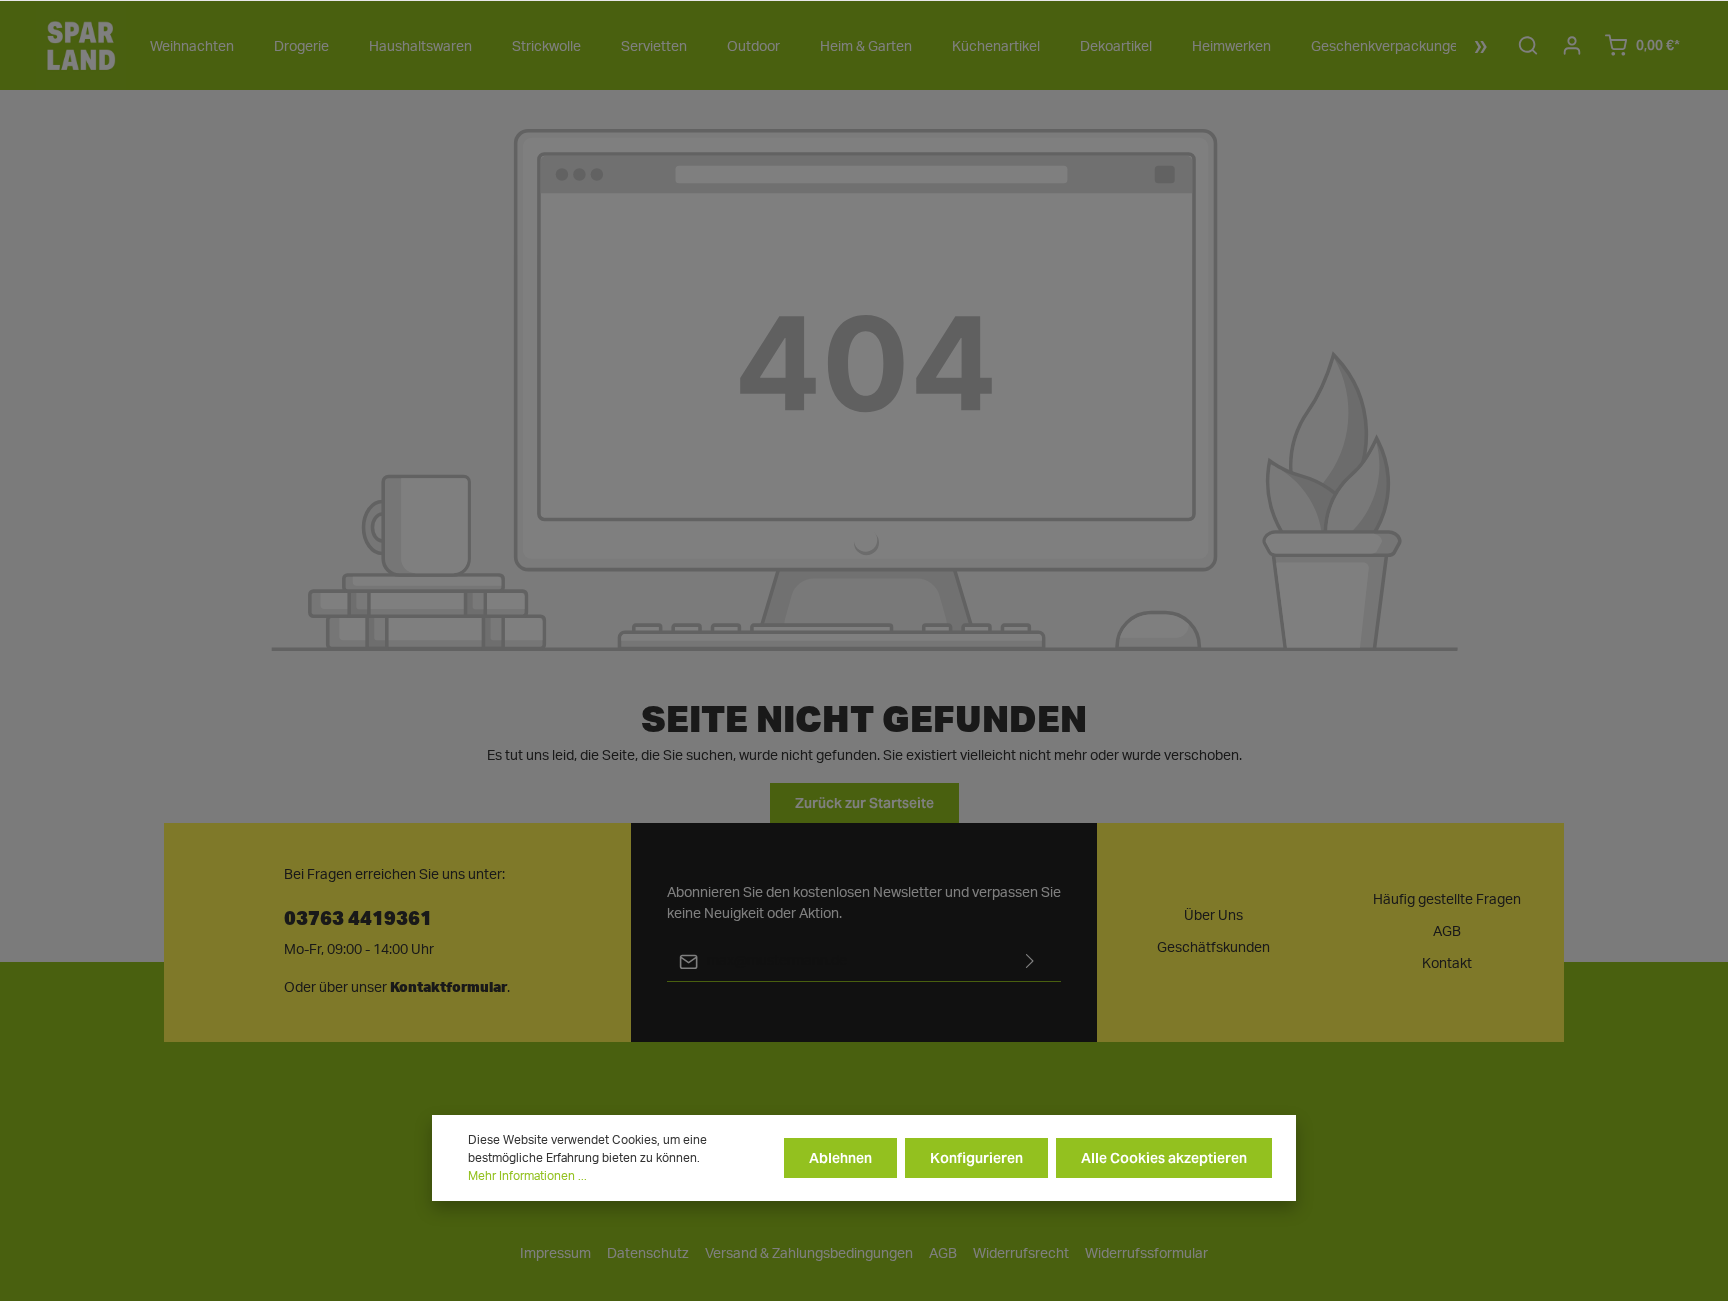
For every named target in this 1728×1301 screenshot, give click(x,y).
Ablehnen (840, 1158)
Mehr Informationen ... (527, 1176)
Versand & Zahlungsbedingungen (809, 1254)
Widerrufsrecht (1021, 1254)
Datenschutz (648, 1254)
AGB (1447, 932)
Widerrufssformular (1146, 1254)
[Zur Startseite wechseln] (81, 45)
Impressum (555, 1254)
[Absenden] (1030, 961)
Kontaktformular (448, 987)
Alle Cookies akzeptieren (1164, 1158)
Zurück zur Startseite (864, 803)
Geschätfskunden (1213, 948)
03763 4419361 (358, 916)
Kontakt (1447, 964)
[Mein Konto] (1572, 45)
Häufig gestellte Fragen (1447, 900)
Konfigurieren (976, 1158)
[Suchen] (1528, 45)
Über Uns (1213, 916)
